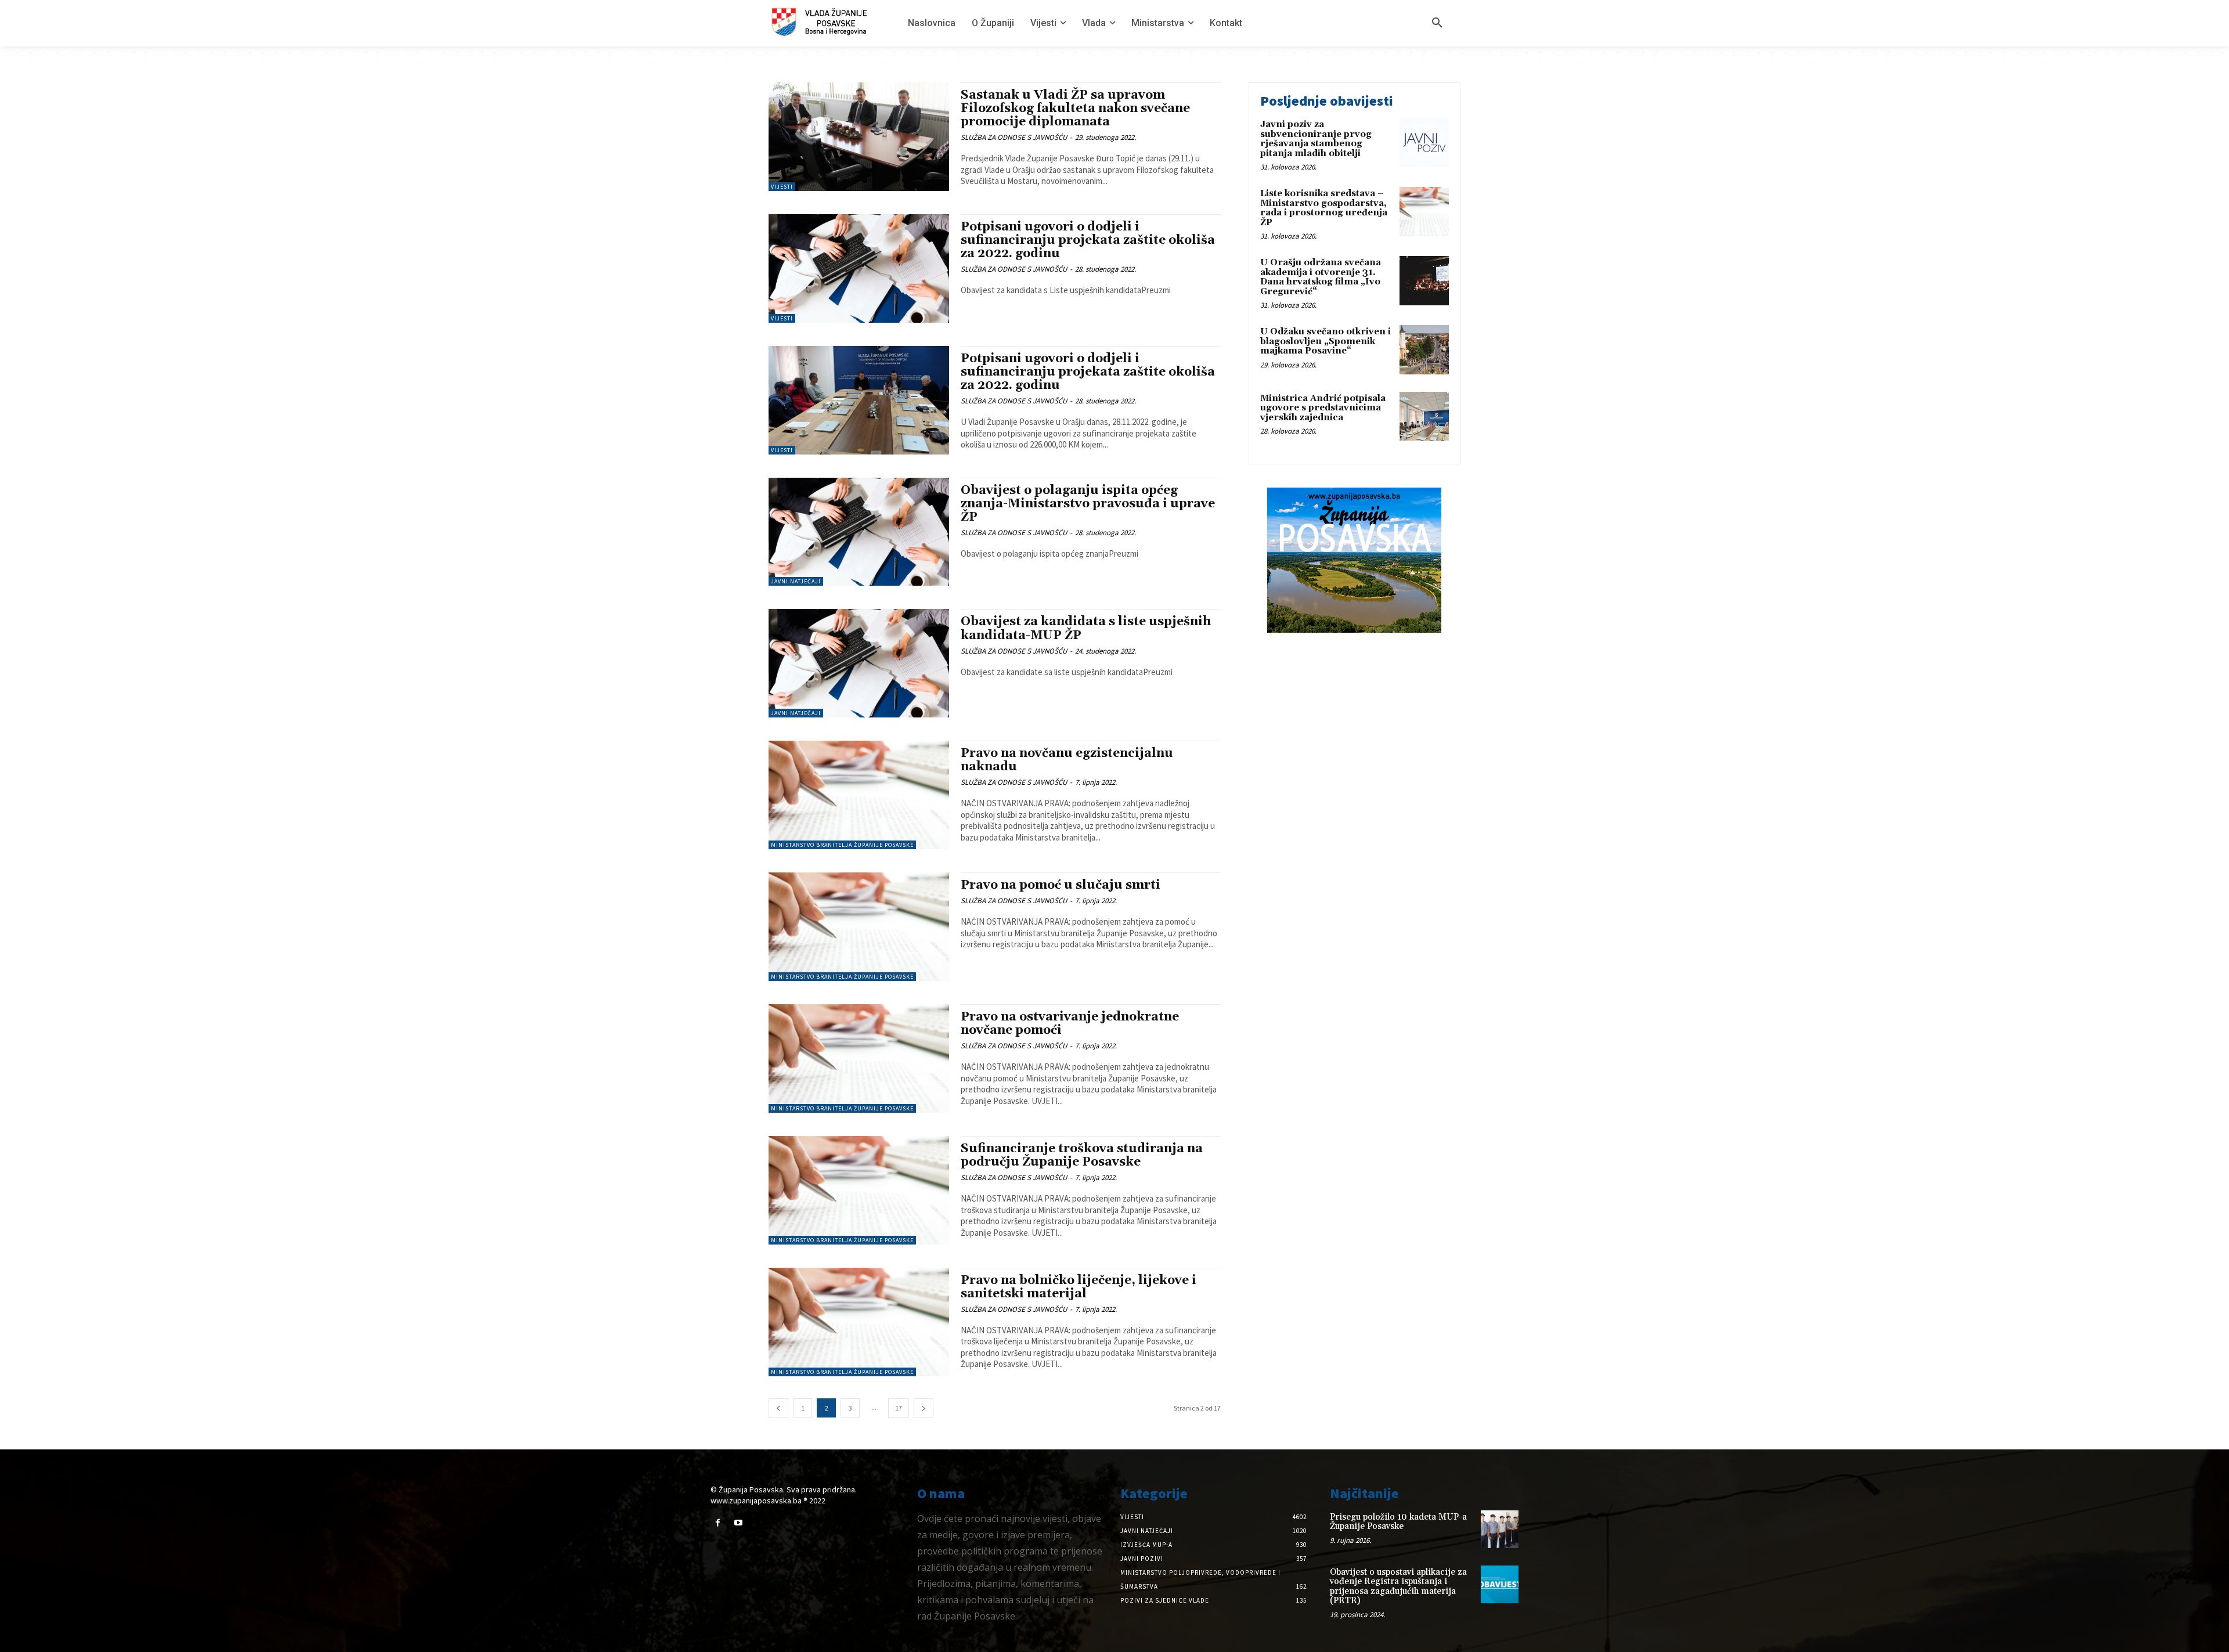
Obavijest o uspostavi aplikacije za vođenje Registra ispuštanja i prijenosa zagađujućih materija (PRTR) (1398, 1587)
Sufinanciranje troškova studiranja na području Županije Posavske (1082, 1155)
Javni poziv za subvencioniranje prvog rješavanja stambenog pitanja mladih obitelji (1316, 139)
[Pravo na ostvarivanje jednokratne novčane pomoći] (859, 1058)
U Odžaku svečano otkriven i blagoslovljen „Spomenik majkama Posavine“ (1326, 341)
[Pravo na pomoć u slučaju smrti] (859, 927)
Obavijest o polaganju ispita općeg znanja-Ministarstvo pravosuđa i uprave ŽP (1088, 504)
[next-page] (924, 1408)
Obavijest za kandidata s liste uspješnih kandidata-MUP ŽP (1086, 628)
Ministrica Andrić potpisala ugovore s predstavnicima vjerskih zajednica (1323, 408)
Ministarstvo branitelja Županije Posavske (842, 845)
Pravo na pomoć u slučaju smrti (1061, 885)
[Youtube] (738, 1523)
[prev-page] (778, 1408)
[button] (1437, 23)
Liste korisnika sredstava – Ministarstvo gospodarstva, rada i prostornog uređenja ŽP (1324, 208)
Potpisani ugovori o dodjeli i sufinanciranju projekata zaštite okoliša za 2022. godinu (1088, 240)
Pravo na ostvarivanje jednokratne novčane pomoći (1070, 1024)
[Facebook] (718, 1523)
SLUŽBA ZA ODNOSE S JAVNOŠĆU (1014, 137)
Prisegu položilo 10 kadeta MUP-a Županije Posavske (1398, 1522)
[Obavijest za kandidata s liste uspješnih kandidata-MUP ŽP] (859, 663)
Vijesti (782, 187)
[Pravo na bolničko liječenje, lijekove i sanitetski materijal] (859, 1322)
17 (899, 1408)
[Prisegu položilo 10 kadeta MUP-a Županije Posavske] (1500, 1529)
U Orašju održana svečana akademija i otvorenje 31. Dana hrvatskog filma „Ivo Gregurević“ (1321, 277)
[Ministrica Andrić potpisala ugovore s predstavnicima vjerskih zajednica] (1424, 416)
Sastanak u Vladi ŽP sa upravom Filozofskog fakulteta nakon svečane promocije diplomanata (1075, 109)
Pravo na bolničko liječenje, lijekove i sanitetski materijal (1079, 1287)
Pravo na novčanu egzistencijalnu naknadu (1067, 760)
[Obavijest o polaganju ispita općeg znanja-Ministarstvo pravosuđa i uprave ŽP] (859, 532)
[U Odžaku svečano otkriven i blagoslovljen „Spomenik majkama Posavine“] (1424, 350)
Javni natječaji (796, 581)
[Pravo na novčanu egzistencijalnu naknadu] (859, 795)
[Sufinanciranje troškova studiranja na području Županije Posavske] (859, 1190)
